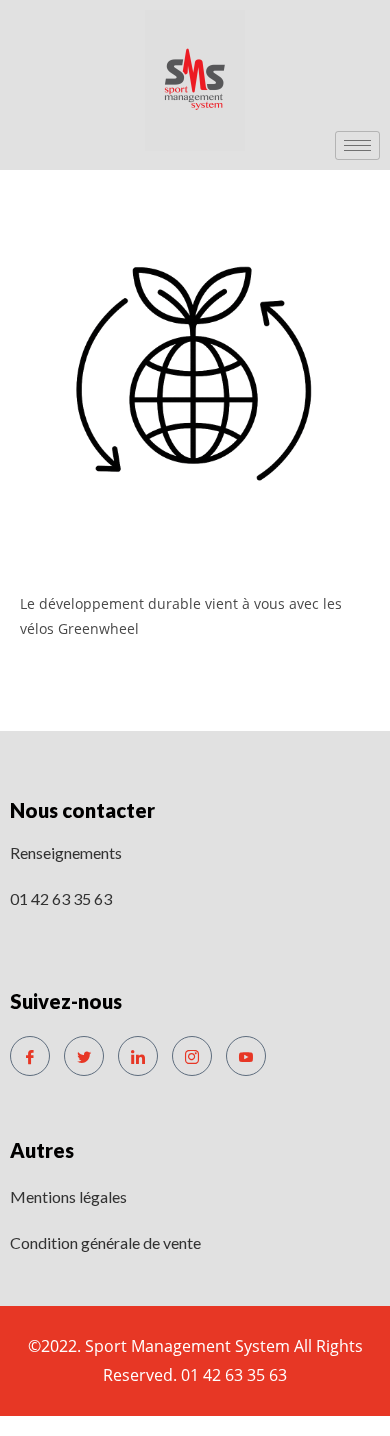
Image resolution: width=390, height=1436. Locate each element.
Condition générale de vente (105, 1242)
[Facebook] (30, 1056)
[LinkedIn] (138, 1056)
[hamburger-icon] (357, 145)
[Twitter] (84, 1056)
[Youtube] (246, 1056)
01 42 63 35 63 (61, 898)
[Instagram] (192, 1056)
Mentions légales (68, 1196)
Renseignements (66, 852)
